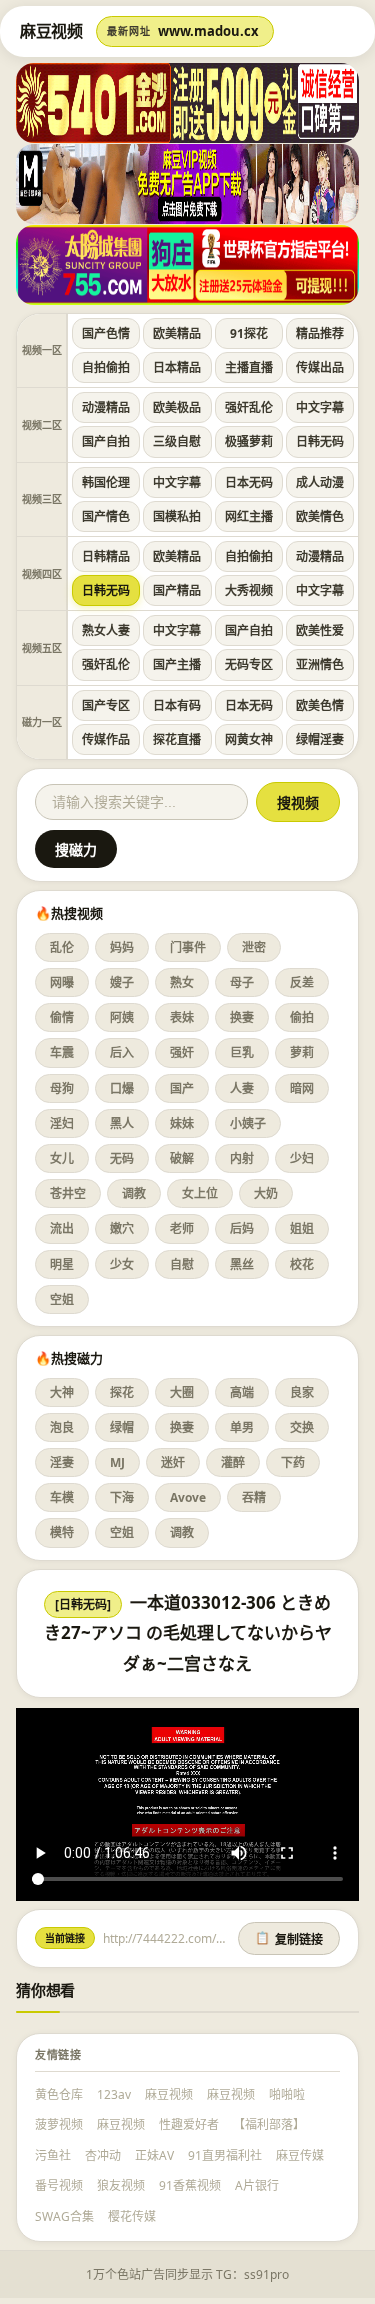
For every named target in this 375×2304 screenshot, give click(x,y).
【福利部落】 (269, 2124)
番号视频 (59, 2185)
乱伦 (62, 947)
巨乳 (242, 1052)
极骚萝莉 (249, 441)
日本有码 (177, 705)
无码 (122, 1158)
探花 (122, 1392)
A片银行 (257, 2185)
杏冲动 (103, 2155)
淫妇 (62, 1123)
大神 (62, 1392)
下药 (293, 1462)
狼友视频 (121, 2185)
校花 (302, 1264)
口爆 (122, 1088)
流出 (62, 1228)
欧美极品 (177, 407)
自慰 (182, 1264)
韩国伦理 (106, 482)
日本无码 (249, 482)
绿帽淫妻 (320, 739)
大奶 (266, 1193)
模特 (62, 1532)
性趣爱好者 (189, 2124)
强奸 (182, 1052)
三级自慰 (177, 441)
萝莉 (302, 1052)
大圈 (182, 1392)
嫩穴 (122, 1228)
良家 (302, 1392)
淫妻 (62, 1462)
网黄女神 (249, 739)
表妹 (182, 1017)
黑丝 (242, 1264)
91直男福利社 (225, 2155)
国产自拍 (106, 441)
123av (114, 2094)
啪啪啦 (287, 2094)
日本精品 (177, 367)
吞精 (254, 1497)
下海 (122, 1497)
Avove (188, 1497)
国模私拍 (177, 516)
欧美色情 (320, 705)
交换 (302, 1427)
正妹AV (154, 2155)
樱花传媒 (132, 2216)
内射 (242, 1158)
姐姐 (302, 1228)
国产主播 (177, 664)
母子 (242, 982)
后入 (122, 1052)
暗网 (302, 1088)
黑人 (122, 1123)
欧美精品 (177, 333)
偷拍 (302, 1017)
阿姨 (122, 1017)
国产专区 (106, 705)
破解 (182, 1158)
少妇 (302, 1158)
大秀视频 (249, 590)
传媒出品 (320, 367)
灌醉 (233, 1462)
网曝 (62, 982)
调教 (134, 1193)
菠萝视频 (59, 2124)
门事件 (188, 947)
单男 (242, 1427)
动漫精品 (106, 407)
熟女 (182, 982)
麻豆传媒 (300, 2155)
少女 (122, 1264)
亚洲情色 (320, 664)
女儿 (62, 1158)
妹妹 (182, 1123)
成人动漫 (320, 482)
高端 (242, 1392)
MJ (117, 1462)
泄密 (254, 947)
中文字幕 (320, 407)
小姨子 (248, 1123)
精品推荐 (320, 333)
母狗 (62, 1088)
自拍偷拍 (106, 367)
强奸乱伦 (249, 407)
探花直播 (177, 739)
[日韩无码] (83, 1604)
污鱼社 (53, 2155)
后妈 (242, 1228)
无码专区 (249, 664)
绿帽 (122, 1427)
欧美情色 (320, 516)
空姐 (62, 1299)
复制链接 (289, 1939)
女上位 (200, 1193)
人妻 (242, 1088)
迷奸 (173, 1462)
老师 (182, 1228)
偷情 (62, 1017)
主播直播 (249, 367)
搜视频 (298, 803)
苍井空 (68, 1193)
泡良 (62, 1427)
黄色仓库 (59, 2094)
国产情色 (106, 516)
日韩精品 (106, 556)
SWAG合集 (64, 2216)
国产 (182, 1088)
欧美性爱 (320, 630)
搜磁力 (76, 850)
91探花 (249, 333)
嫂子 (122, 982)
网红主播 (249, 516)
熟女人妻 (106, 630)
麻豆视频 (169, 2094)
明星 (62, 1264)
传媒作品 (106, 739)
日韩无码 (320, 441)
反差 (302, 982)
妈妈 (122, 947)
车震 (62, 1052)
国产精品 (177, 590)
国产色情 (106, 333)
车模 (62, 1497)
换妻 (242, 1017)
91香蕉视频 (190, 2185)
